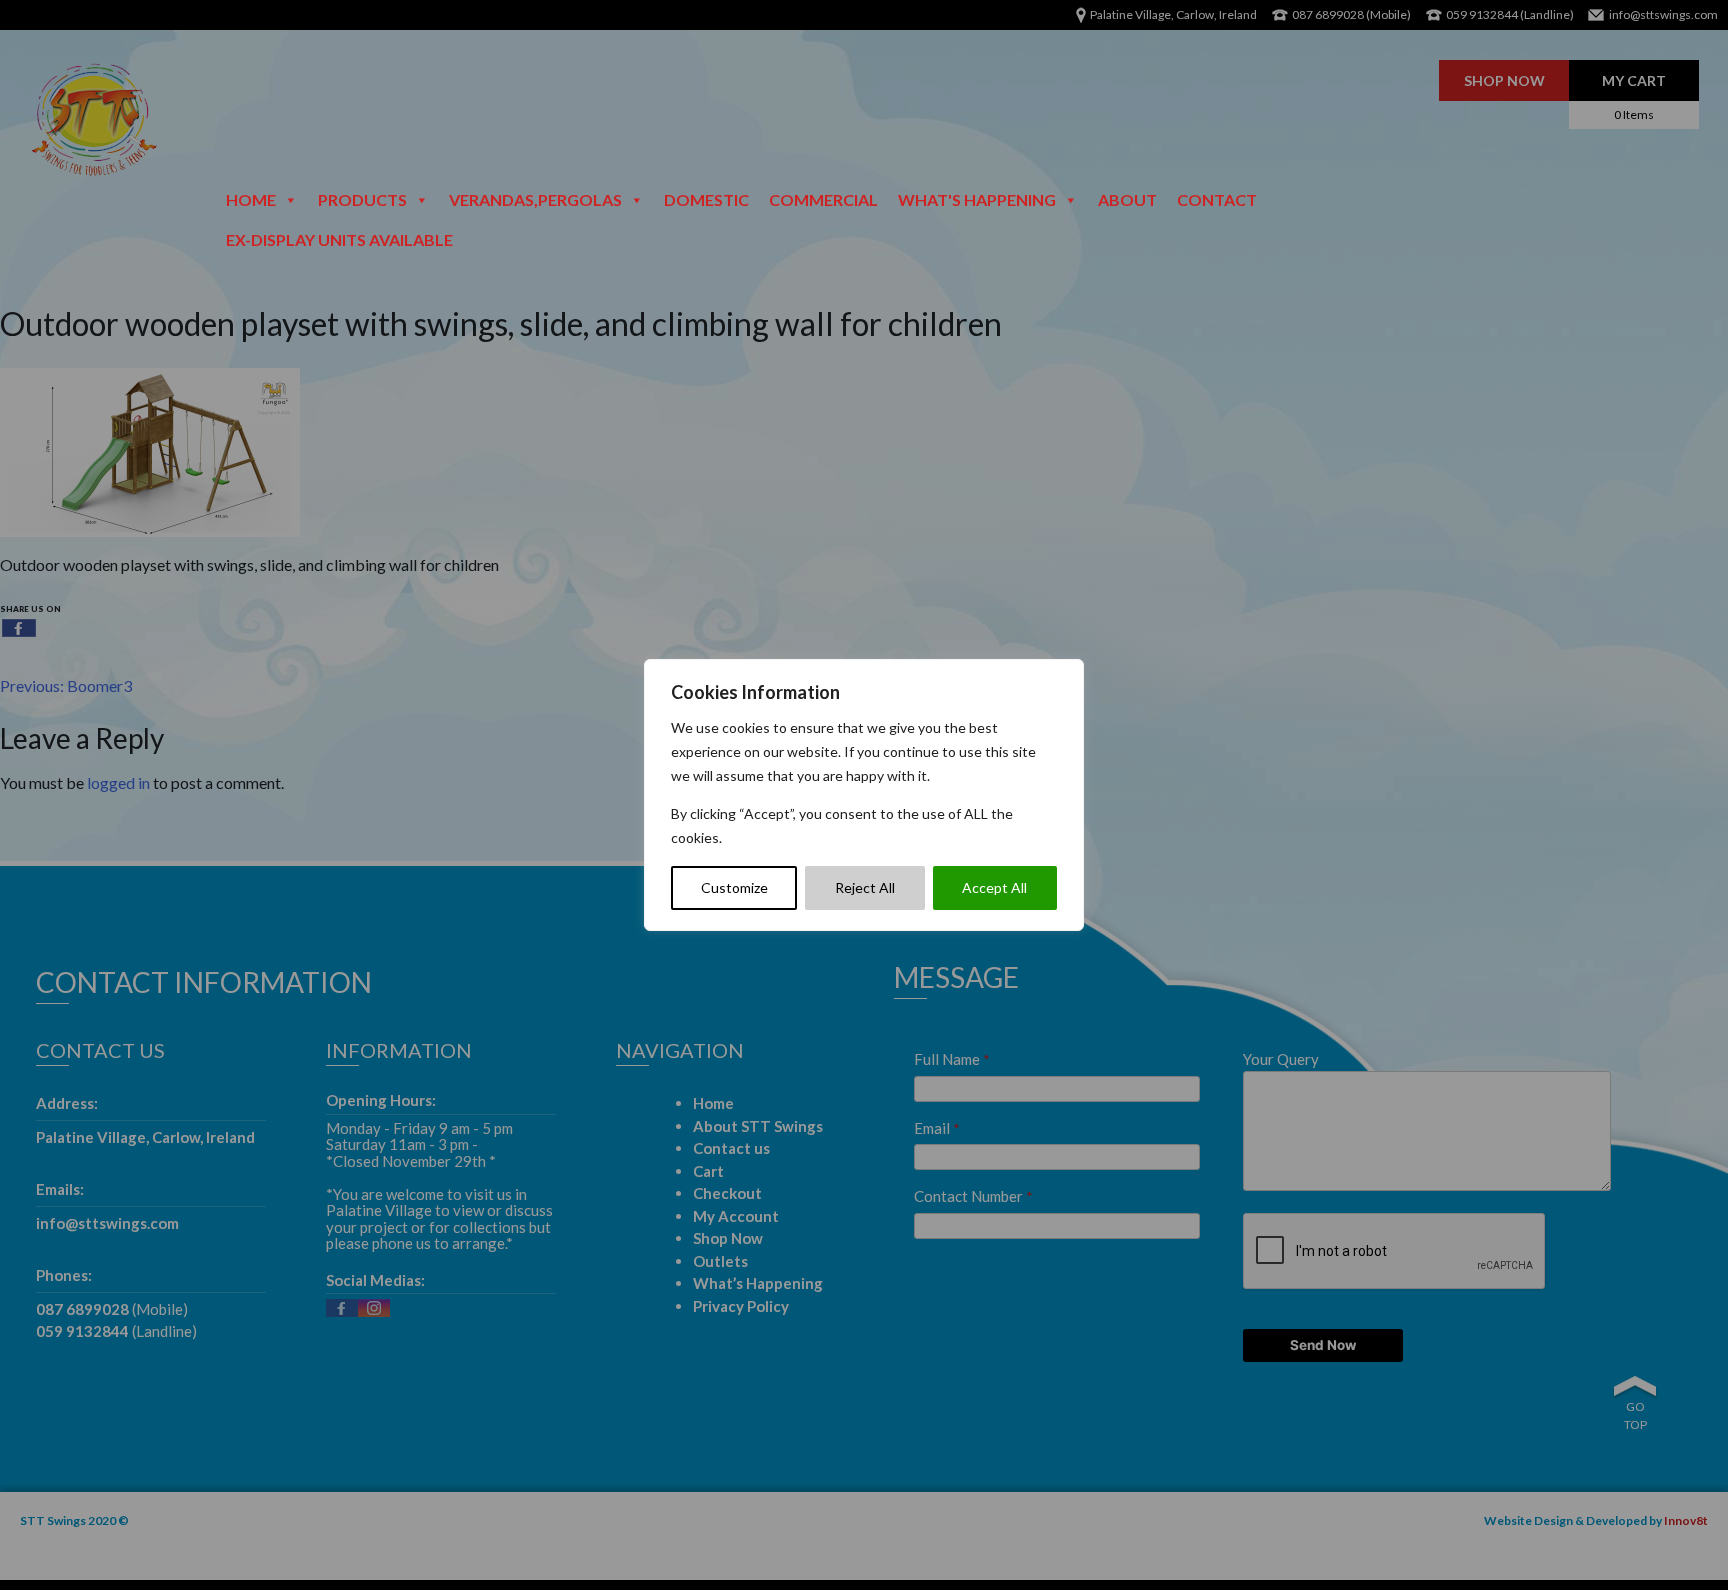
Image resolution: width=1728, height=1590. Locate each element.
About (1127, 199)
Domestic (706, 199)
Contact (1217, 199)
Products (362, 199)
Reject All (865, 887)
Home (251, 199)
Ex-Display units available (339, 239)
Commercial (823, 199)
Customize (734, 887)
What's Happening (977, 199)
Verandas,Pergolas (535, 199)
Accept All (994, 887)
